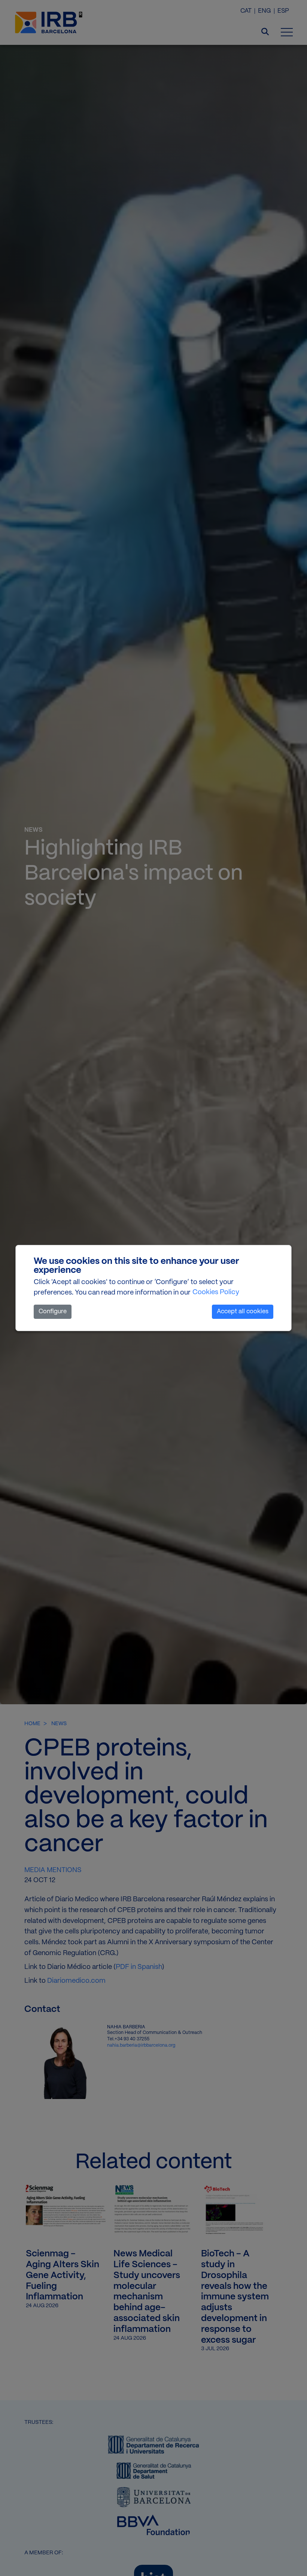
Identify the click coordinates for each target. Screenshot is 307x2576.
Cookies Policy (216, 1292)
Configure (53, 1312)
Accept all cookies (243, 1312)
